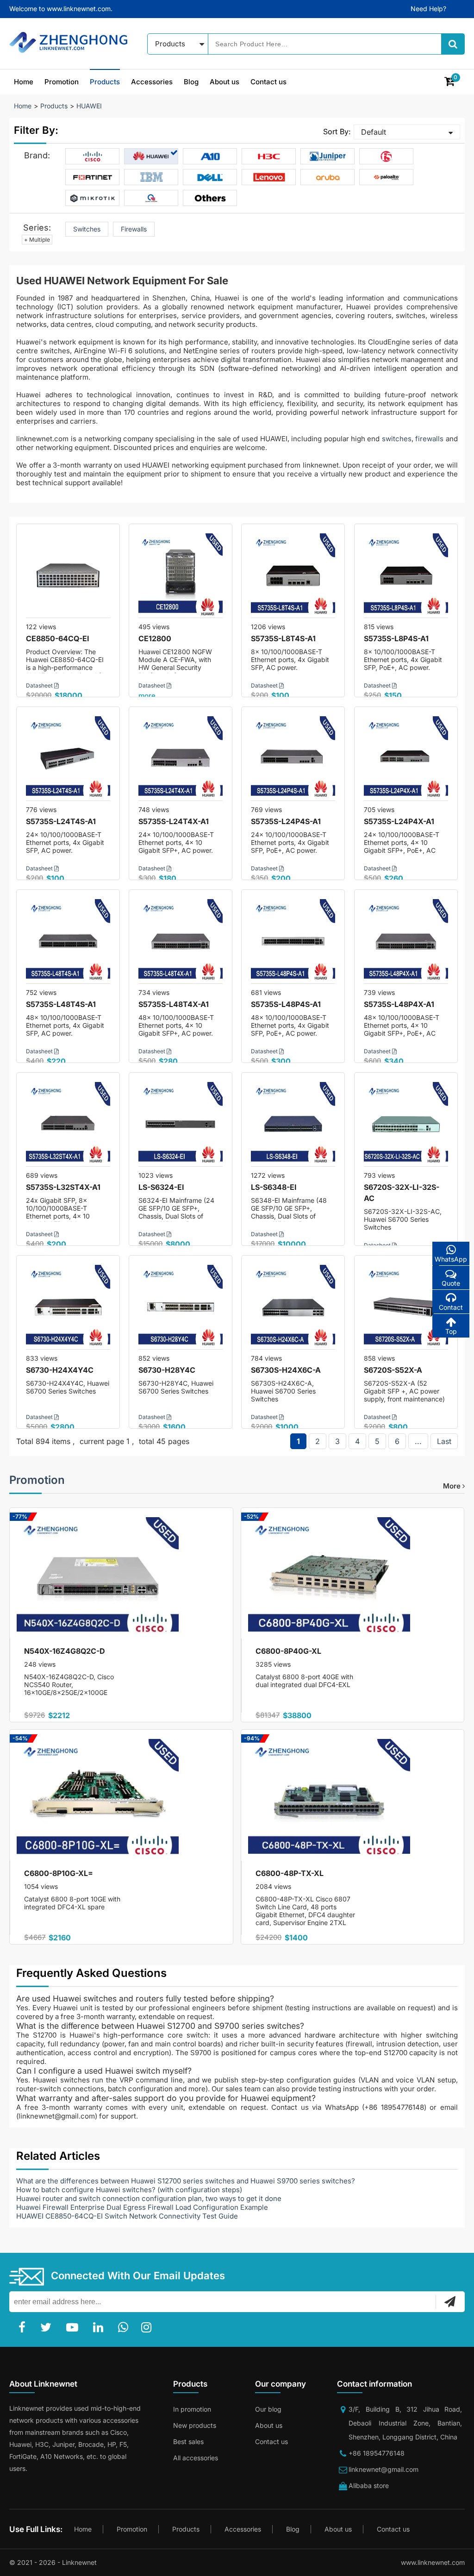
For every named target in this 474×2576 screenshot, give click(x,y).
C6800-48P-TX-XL (290, 1873)
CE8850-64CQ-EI (58, 638)
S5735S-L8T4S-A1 (283, 638)
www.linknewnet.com (433, 2562)
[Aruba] (328, 177)
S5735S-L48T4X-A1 (174, 1004)
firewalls (430, 439)
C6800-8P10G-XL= (59, 1873)
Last (444, 1441)
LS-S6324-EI (161, 1187)
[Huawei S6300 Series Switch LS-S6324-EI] (181, 1124)
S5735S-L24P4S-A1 (286, 821)
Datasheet (40, 685)
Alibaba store (369, 2485)
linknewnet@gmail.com (384, 2469)
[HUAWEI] (151, 156)
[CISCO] (93, 156)
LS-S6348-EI (274, 1187)
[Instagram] (148, 2327)
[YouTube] (74, 2327)
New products (195, 2425)
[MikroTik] (93, 198)
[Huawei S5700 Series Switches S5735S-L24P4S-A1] (293, 758)
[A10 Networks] (210, 156)
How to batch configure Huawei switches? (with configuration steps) (129, 2190)
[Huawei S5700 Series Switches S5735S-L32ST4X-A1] (68, 1124)
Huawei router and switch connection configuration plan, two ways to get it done (149, 2198)
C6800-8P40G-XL (288, 1651)
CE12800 (155, 638)
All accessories (196, 2458)
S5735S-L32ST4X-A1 (63, 1187)
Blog (191, 82)
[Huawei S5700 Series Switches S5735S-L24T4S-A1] (68, 758)
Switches (87, 229)
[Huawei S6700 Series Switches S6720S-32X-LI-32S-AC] (406, 1124)
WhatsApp (451, 1259)
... (418, 1441)
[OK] (450, 2301)
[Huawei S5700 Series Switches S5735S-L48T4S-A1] (68, 941)
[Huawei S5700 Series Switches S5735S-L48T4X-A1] (181, 941)
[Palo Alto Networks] (387, 177)
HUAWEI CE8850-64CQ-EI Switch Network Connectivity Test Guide (127, 2216)
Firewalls (134, 229)
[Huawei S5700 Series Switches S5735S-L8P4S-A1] (406, 575)
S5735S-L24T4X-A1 (174, 821)
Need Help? (428, 9)
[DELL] (210, 177)
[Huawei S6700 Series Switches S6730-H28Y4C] (181, 1307)
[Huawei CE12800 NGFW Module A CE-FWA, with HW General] (181, 575)
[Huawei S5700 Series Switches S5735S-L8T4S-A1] (293, 575)
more (147, 696)
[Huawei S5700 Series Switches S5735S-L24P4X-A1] (406, 758)
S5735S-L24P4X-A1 (399, 821)
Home (24, 82)
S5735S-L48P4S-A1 (286, 1004)
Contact (451, 1307)
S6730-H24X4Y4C (60, 1370)
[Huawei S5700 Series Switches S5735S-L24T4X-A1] (181, 758)
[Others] (210, 198)
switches (397, 439)
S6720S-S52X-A (393, 1370)
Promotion (62, 82)
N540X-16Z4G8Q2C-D (65, 1651)
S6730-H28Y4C (167, 1370)
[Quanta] (151, 198)
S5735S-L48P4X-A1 (399, 1004)
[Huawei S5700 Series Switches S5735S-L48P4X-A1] (406, 941)
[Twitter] (48, 2327)
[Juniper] (328, 156)
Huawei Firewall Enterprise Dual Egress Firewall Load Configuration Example (142, 2207)
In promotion (192, 2409)
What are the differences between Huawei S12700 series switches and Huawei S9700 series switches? (186, 2181)
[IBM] (151, 177)
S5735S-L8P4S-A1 (396, 638)
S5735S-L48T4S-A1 (61, 1004)
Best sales (188, 2442)
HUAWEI (89, 106)
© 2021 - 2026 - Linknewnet (53, 2562)
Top (451, 1331)
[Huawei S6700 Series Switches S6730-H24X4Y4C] (68, 1307)
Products (105, 82)
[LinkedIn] (100, 2327)
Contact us (268, 82)
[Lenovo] (269, 177)
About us (225, 82)
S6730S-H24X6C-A (286, 1370)
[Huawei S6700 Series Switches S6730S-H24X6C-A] (293, 1307)
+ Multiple (37, 240)
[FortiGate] (93, 177)
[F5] (387, 156)
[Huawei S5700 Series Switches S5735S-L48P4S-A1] (293, 941)
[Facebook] (24, 2327)
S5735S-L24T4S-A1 (61, 821)
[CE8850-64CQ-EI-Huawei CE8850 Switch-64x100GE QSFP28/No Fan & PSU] (68, 575)
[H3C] (269, 156)
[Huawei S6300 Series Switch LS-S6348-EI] (293, 1124)
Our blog (268, 2409)
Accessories (152, 82)
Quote (451, 1283)
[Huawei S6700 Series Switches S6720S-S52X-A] (406, 1307)
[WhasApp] (125, 2327)
